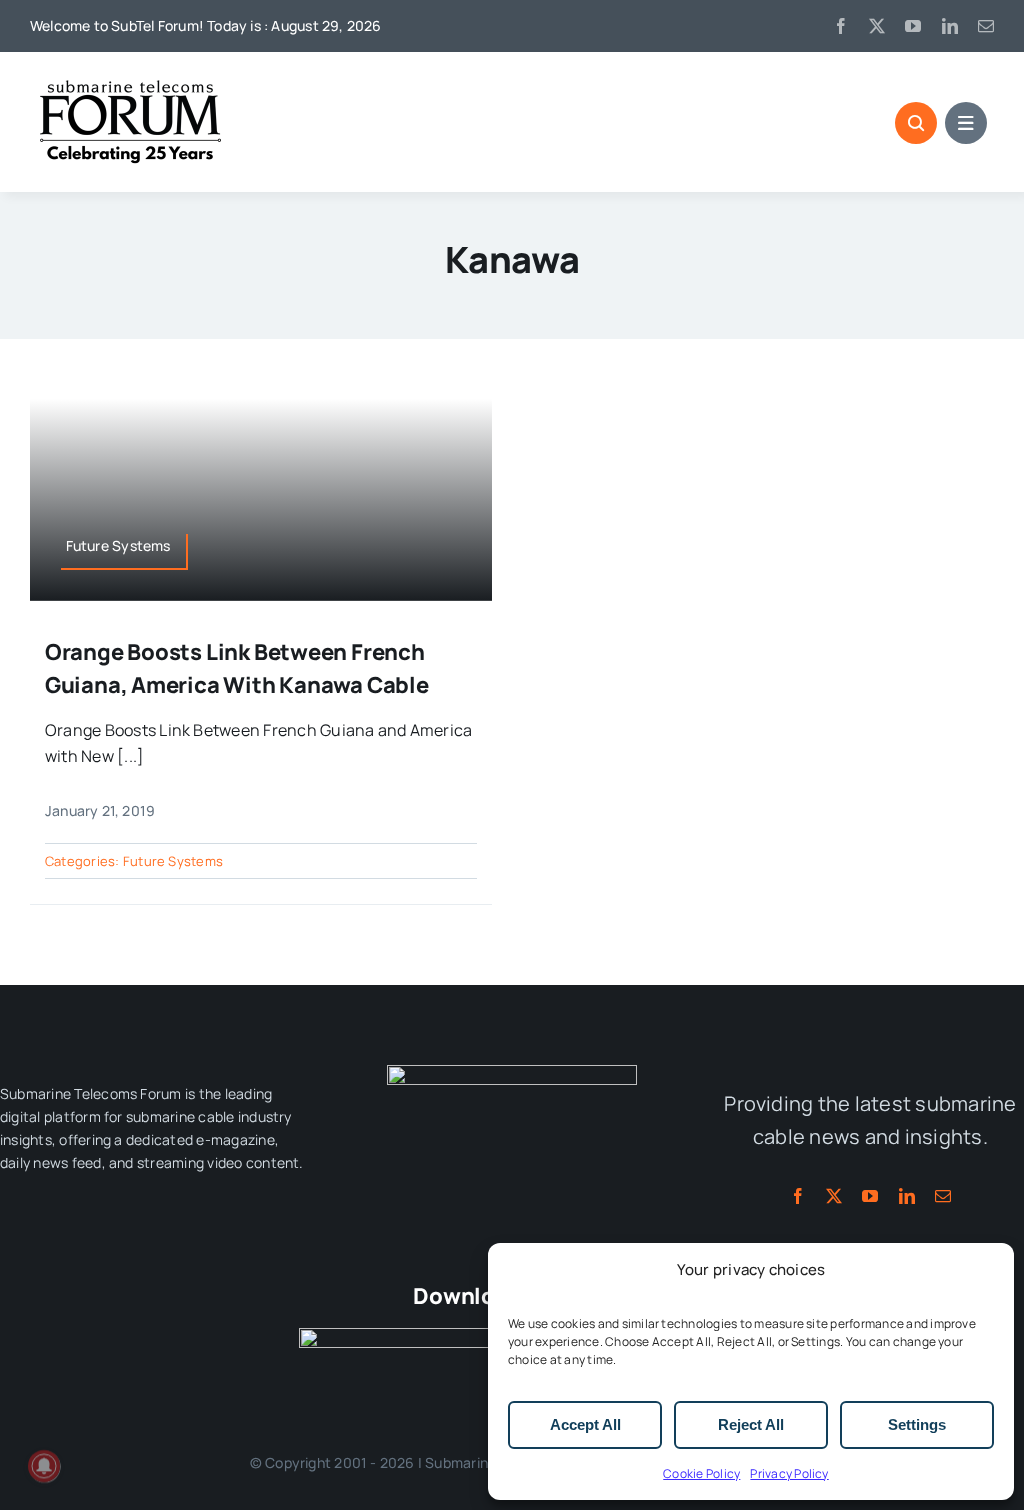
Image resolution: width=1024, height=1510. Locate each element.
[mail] (986, 26)
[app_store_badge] (399, 1336)
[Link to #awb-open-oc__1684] (966, 123)
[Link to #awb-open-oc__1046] (916, 123)
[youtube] (913, 26)
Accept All (585, 1424)
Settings (917, 1424)
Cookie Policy (701, 1473)
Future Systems (173, 861)
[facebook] (841, 26)
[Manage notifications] (44, 1466)
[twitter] (877, 26)
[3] (512, 1073)
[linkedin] (950, 26)
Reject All (751, 1424)
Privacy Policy (789, 1473)
